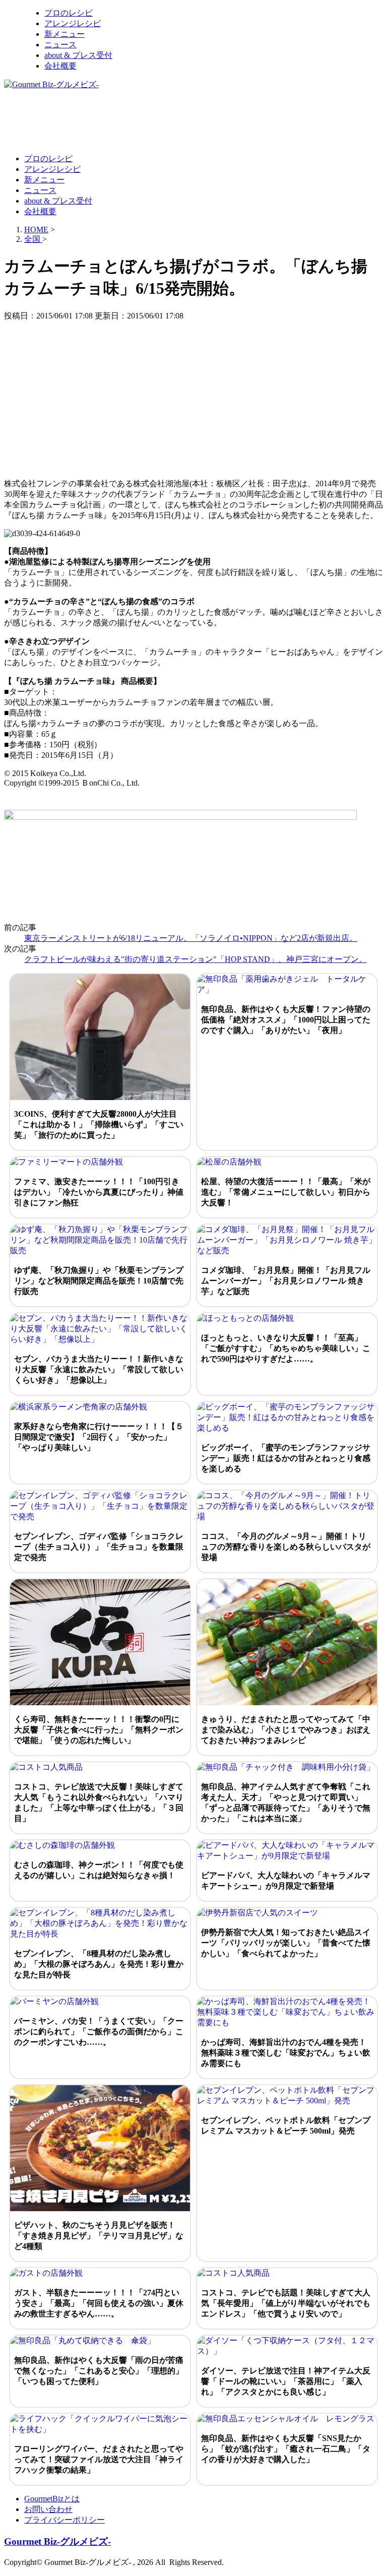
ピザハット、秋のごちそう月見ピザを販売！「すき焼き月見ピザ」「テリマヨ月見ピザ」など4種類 (99, 2236)
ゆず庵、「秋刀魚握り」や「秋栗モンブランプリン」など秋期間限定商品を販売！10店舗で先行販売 (99, 1281)
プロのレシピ (69, 13)
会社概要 (60, 66)
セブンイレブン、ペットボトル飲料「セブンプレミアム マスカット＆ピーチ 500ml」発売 (286, 2126)
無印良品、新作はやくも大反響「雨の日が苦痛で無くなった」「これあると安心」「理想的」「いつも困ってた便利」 (99, 2371)
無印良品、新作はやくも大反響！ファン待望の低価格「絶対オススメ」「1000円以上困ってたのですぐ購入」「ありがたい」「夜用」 (286, 1020)
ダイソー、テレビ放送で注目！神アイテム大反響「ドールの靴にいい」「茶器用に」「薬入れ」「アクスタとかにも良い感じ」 (286, 2381)
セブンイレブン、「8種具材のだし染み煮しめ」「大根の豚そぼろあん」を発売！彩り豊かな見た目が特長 (99, 1964)
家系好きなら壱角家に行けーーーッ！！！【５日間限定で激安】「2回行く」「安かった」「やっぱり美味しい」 (99, 1437)
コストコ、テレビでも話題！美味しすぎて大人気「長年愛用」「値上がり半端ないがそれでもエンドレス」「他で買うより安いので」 (286, 2303)
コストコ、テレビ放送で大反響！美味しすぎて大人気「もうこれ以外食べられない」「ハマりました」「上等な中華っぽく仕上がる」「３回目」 (99, 1802)
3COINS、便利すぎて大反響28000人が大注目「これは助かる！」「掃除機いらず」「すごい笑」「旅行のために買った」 (99, 1124)
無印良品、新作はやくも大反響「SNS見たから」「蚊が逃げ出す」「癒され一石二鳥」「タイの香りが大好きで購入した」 (286, 2449)
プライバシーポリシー (64, 2520)
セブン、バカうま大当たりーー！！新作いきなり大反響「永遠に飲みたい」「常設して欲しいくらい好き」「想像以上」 (99, 1369)
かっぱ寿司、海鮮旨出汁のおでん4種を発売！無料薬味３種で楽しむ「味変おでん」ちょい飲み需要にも (286, 2053)
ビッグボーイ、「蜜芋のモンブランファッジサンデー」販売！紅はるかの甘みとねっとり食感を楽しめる (286, 1458)
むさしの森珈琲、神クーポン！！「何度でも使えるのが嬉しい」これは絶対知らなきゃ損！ (99, 1870)
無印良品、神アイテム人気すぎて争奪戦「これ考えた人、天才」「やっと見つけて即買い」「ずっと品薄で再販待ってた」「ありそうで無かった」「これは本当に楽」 (286, 1802)
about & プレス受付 (78, 55)
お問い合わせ (48, 2509)
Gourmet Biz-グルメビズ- (57, 2541)
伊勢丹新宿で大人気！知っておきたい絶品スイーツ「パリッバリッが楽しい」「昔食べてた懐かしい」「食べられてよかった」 (286, 1943)
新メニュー (64, 34)
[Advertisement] (187, 121)
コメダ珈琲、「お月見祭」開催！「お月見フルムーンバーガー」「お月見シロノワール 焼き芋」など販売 (286, 1281)
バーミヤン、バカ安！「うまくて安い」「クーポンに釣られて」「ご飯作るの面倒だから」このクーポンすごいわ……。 (99, 2032)
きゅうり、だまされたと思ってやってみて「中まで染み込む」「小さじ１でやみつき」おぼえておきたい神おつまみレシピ (286, 1730)
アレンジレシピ (73, 23)
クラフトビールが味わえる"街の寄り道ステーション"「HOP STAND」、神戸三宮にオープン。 (196, 959)
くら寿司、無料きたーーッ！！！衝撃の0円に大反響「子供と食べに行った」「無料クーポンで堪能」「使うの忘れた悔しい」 (99, 1730)
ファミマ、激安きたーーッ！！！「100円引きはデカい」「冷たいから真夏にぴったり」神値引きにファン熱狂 (99, 1192)
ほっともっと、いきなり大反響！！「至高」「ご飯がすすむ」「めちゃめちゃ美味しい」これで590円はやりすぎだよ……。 (286, 1348)
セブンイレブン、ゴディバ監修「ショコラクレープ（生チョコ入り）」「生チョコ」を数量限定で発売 (99, 1547)
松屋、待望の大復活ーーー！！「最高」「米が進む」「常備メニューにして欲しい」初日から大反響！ (286, 1192)
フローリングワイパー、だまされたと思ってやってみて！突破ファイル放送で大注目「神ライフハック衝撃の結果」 (99, 2459)
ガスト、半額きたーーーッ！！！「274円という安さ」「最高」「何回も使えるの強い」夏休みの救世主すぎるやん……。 (99, 2303)
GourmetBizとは (52, 2499)
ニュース (60, 45)
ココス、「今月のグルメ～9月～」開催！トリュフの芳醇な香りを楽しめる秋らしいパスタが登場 (286, 1547)
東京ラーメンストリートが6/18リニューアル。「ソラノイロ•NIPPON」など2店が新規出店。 (191, 938)
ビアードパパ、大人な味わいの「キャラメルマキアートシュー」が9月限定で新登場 (286, 1881)
